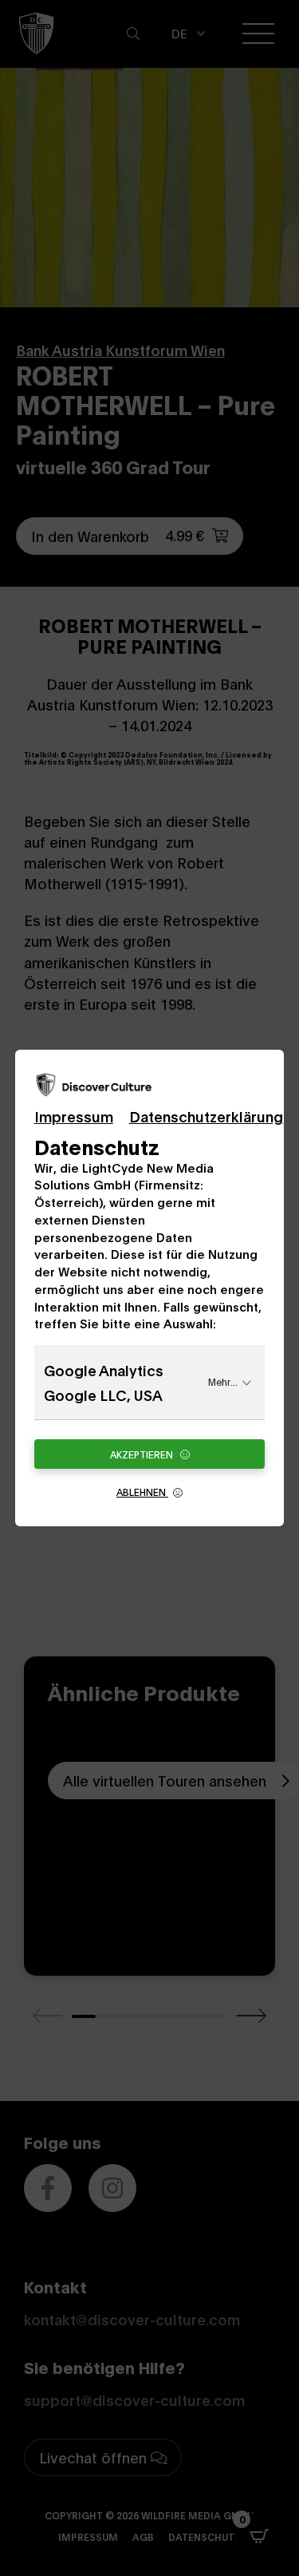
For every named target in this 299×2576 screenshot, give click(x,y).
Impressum (74, 1116)
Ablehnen (142, 1492)
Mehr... (223, 1381)
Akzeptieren (143, 1454)
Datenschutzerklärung (206, 1116)
